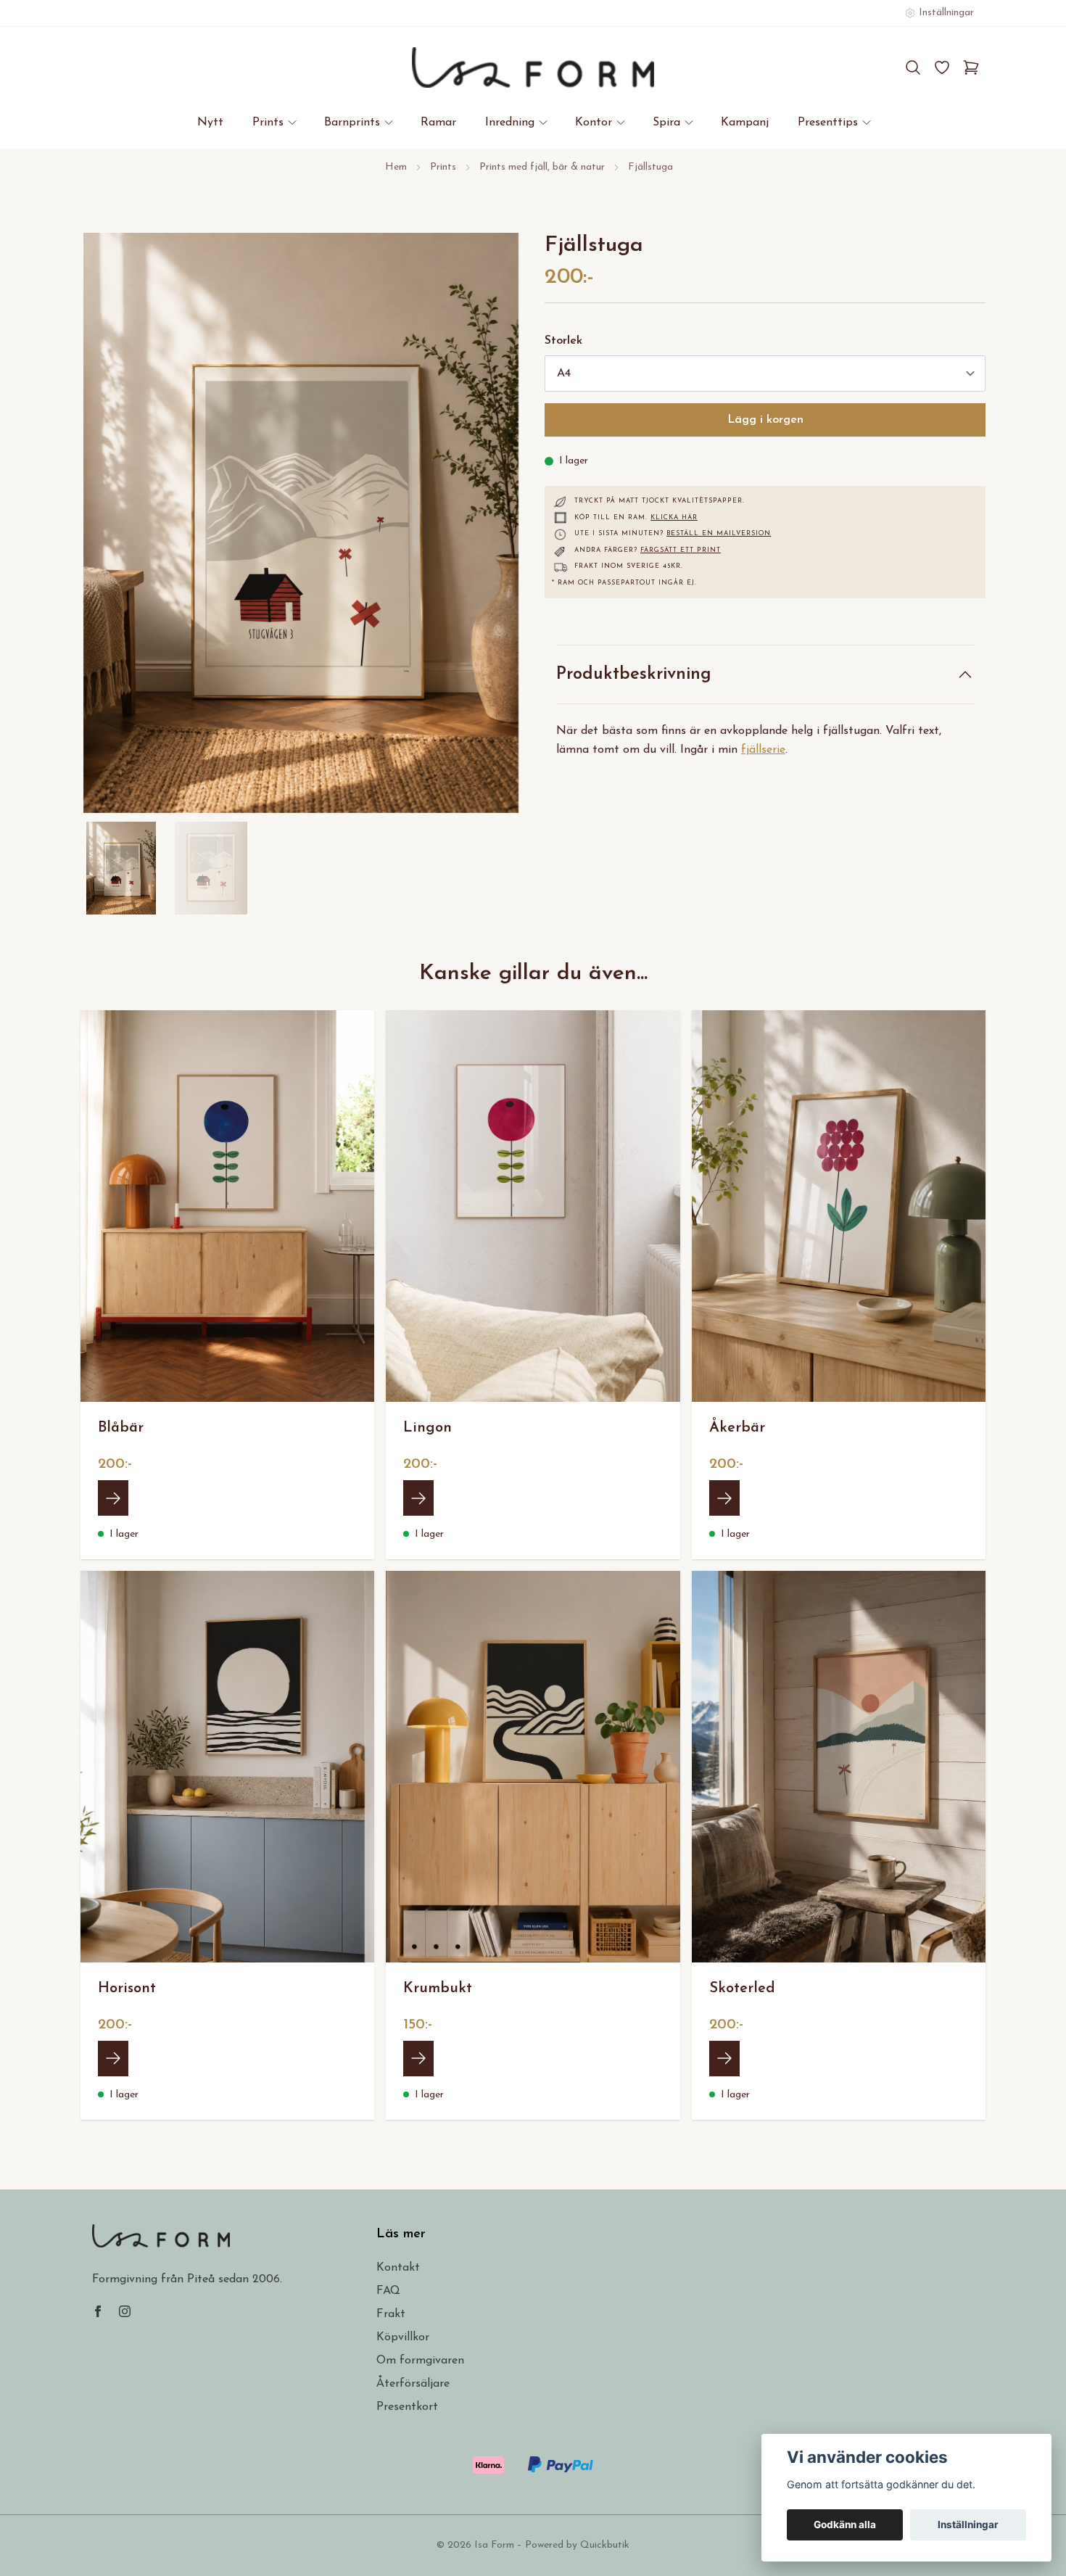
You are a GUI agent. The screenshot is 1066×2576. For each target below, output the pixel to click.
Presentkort (407, 2407)
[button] (497, 529)
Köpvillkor (403, 2337)
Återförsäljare (413, 2384)
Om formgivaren (420, 2361)
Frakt (391, 2314)
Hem (396, 167)
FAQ (388, 2291)
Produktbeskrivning (634, 674)
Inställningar (968, 2525)
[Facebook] (98, 2311)
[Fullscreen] (301, 523)
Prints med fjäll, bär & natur (542, 167)
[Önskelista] (942, 67)
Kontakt (398, 2268)
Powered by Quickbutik (577, 2545)
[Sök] (913, 67)
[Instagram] (125, 2311)
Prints (443, 167)
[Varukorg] (971, 67)
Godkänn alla (845, 2525)
